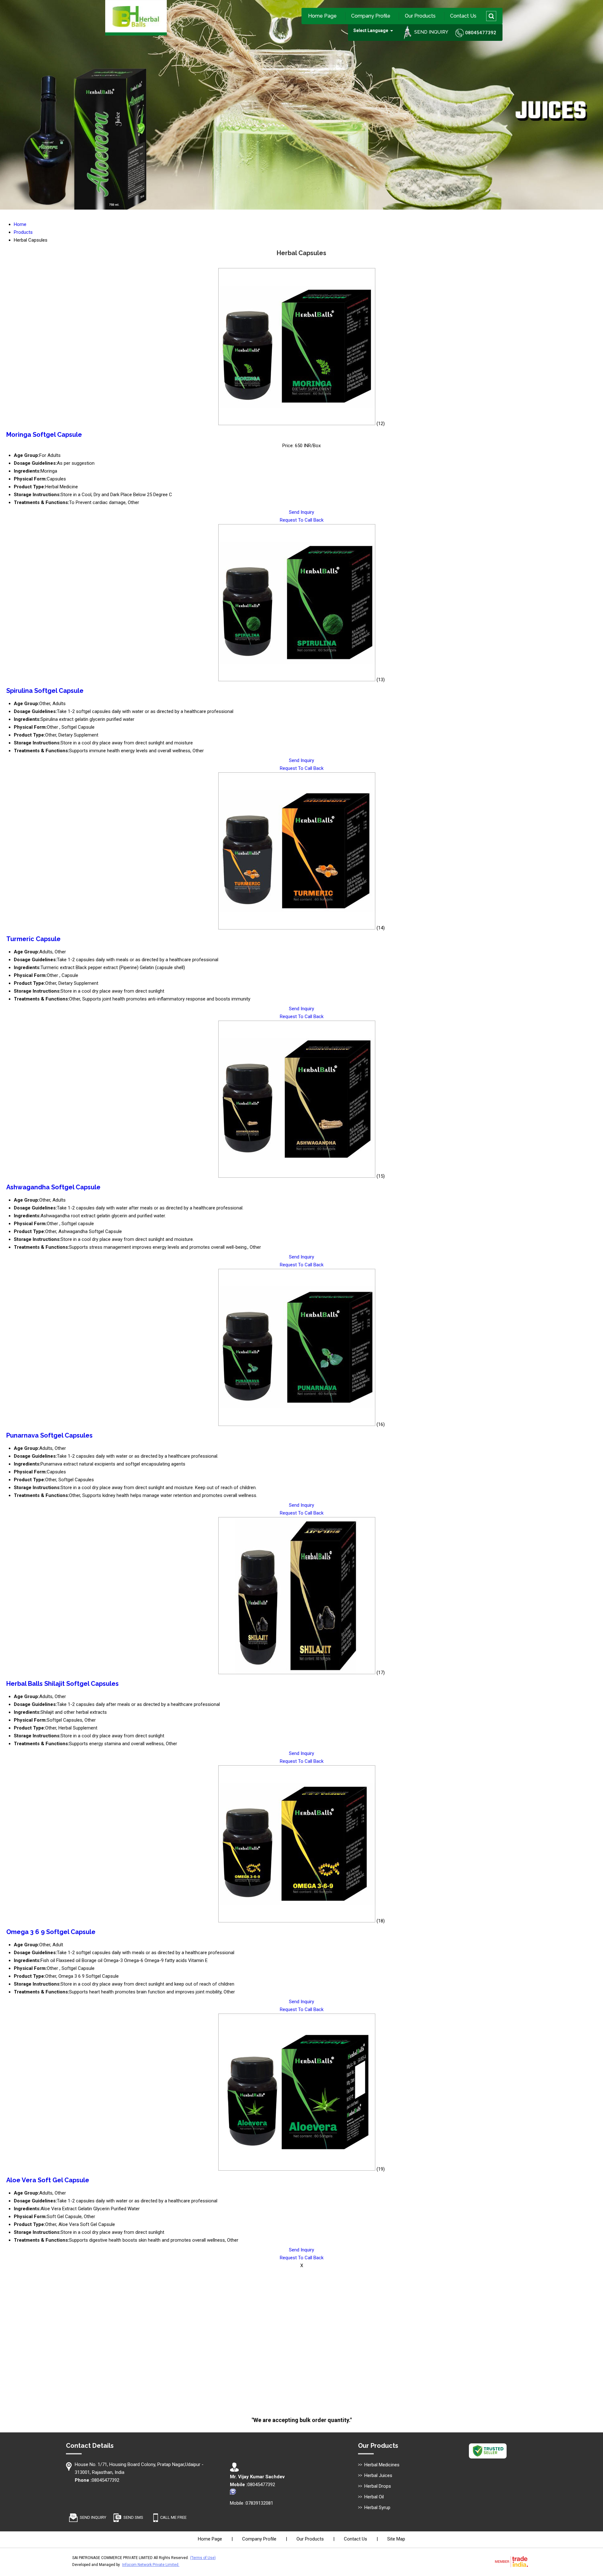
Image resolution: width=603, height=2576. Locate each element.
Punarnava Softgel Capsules (49, 1435)
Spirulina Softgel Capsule (45, 691)
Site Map (396, 2539)
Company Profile (371, 16)
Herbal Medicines (382, 2465)
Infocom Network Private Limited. (151, 2565)
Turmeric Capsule (33, 939)
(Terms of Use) (203, 2558)
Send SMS (133, 2517)
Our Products (420, 16)
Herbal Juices (378, 2475)
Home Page (322, 16)
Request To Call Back (302, 520)
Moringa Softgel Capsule (44, 435)
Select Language (371, 30)
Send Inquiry (301, 512)
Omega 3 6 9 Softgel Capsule (51, 1932)
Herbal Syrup (377, 2507)
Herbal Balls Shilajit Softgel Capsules (62, 1684)
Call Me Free (173, 2517)
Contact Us (463, 16)
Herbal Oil (374, 2497)
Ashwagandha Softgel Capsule (53, 1187)
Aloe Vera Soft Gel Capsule (48, 2180)
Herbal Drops (378, 2486)
